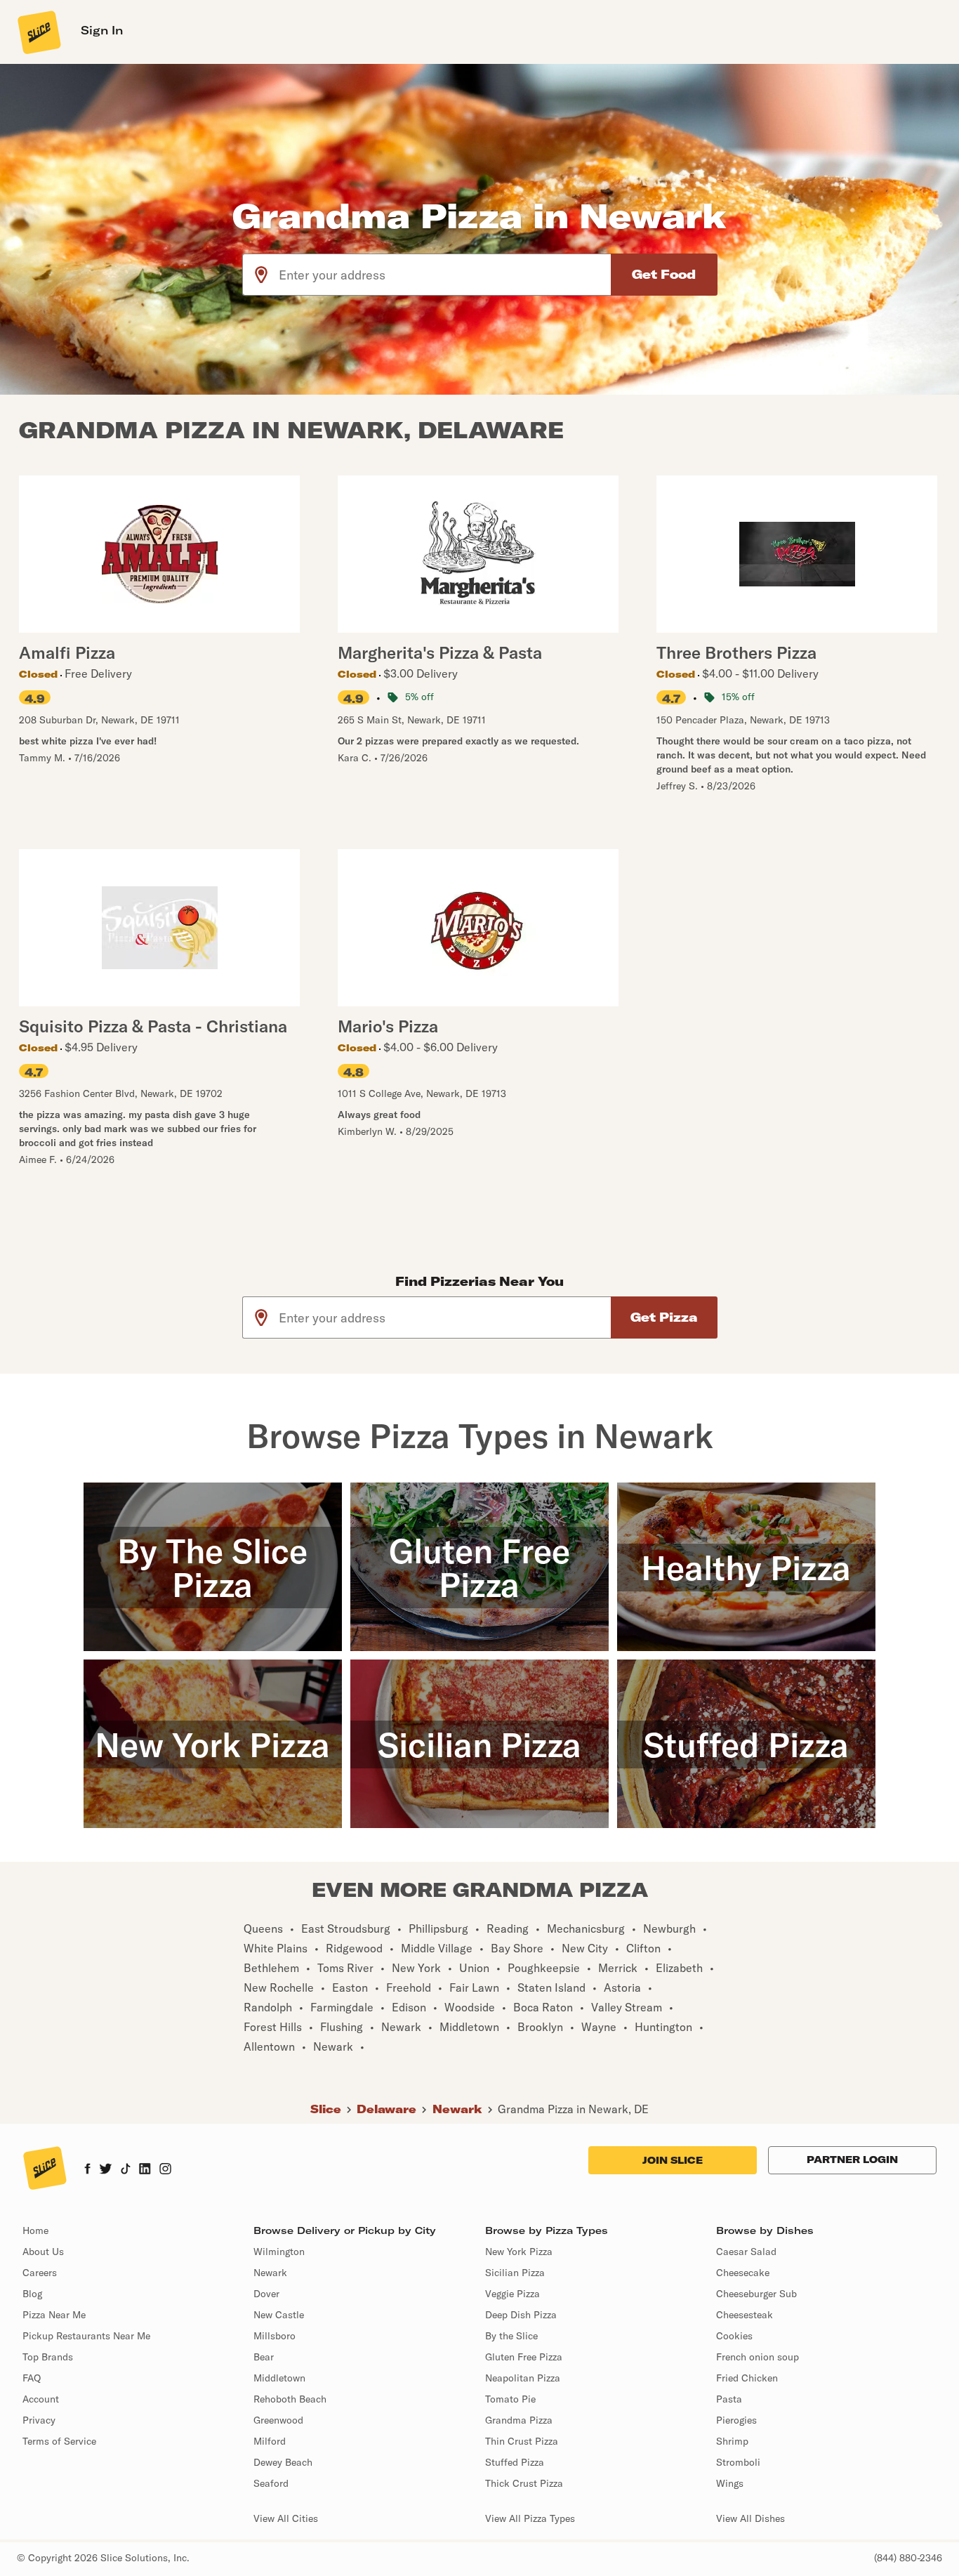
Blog (32, 2294)
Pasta (729, 2399)
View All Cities (286, 2518)
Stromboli (738, 2462)
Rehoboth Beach (290, 2399)
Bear (264, 2357)
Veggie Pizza (512, 2294)
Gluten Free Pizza (524, 2357)
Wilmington (279, 2252)
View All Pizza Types (530, 2518)
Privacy (39, 2420)
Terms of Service (59, 2441)
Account (41, 2399)
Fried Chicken (747, 2378)
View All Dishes (750, 2518)
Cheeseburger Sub (756, 2294)
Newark (457, 2109)
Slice (326, 2109)
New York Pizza (519, 2252)
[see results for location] (261, 275)
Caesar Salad (746, 2252)
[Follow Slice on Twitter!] (106, 2170)
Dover (266, 2294)
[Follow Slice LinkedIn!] (145, 2170)
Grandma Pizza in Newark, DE (573, 2109)
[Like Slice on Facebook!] (87, 2170)
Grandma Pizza (519, 2420)
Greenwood (278, 2420)
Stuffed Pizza (515, 2462)
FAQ (32, 2378)
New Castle (279, 2315)
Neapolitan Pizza (523, 2378)
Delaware (386, 2109)
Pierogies (736, 2420)
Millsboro (275, 2336)
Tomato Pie (510, 2399)
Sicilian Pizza (515, 2273)
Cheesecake (743, 2273)
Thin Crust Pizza (522, 2441)
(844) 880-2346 (908, 2558)
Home (35, 2230)
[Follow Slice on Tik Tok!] (126, 2170)
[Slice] (38, 32)
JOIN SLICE (673, 2160)
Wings (730, 2483)
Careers (40, 2273)
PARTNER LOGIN (852, 2160)
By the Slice (511, 2336)
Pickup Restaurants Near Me (86, 2336)
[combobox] (445, 275)
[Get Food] (664, 275)
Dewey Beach (283, 2462)
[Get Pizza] (664, 1317)
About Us (43, 2252)
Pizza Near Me (54, 2315)
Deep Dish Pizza (521, 2315)
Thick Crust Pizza (524, 2483)
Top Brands (48, 2357)
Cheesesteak (745, 2315)
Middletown (279, 2378)
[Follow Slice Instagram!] (166, 2170)
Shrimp (732, 2441)
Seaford (271, 2483)
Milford (270, 2441)
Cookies (734, 2336)
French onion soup (758, 2357)
